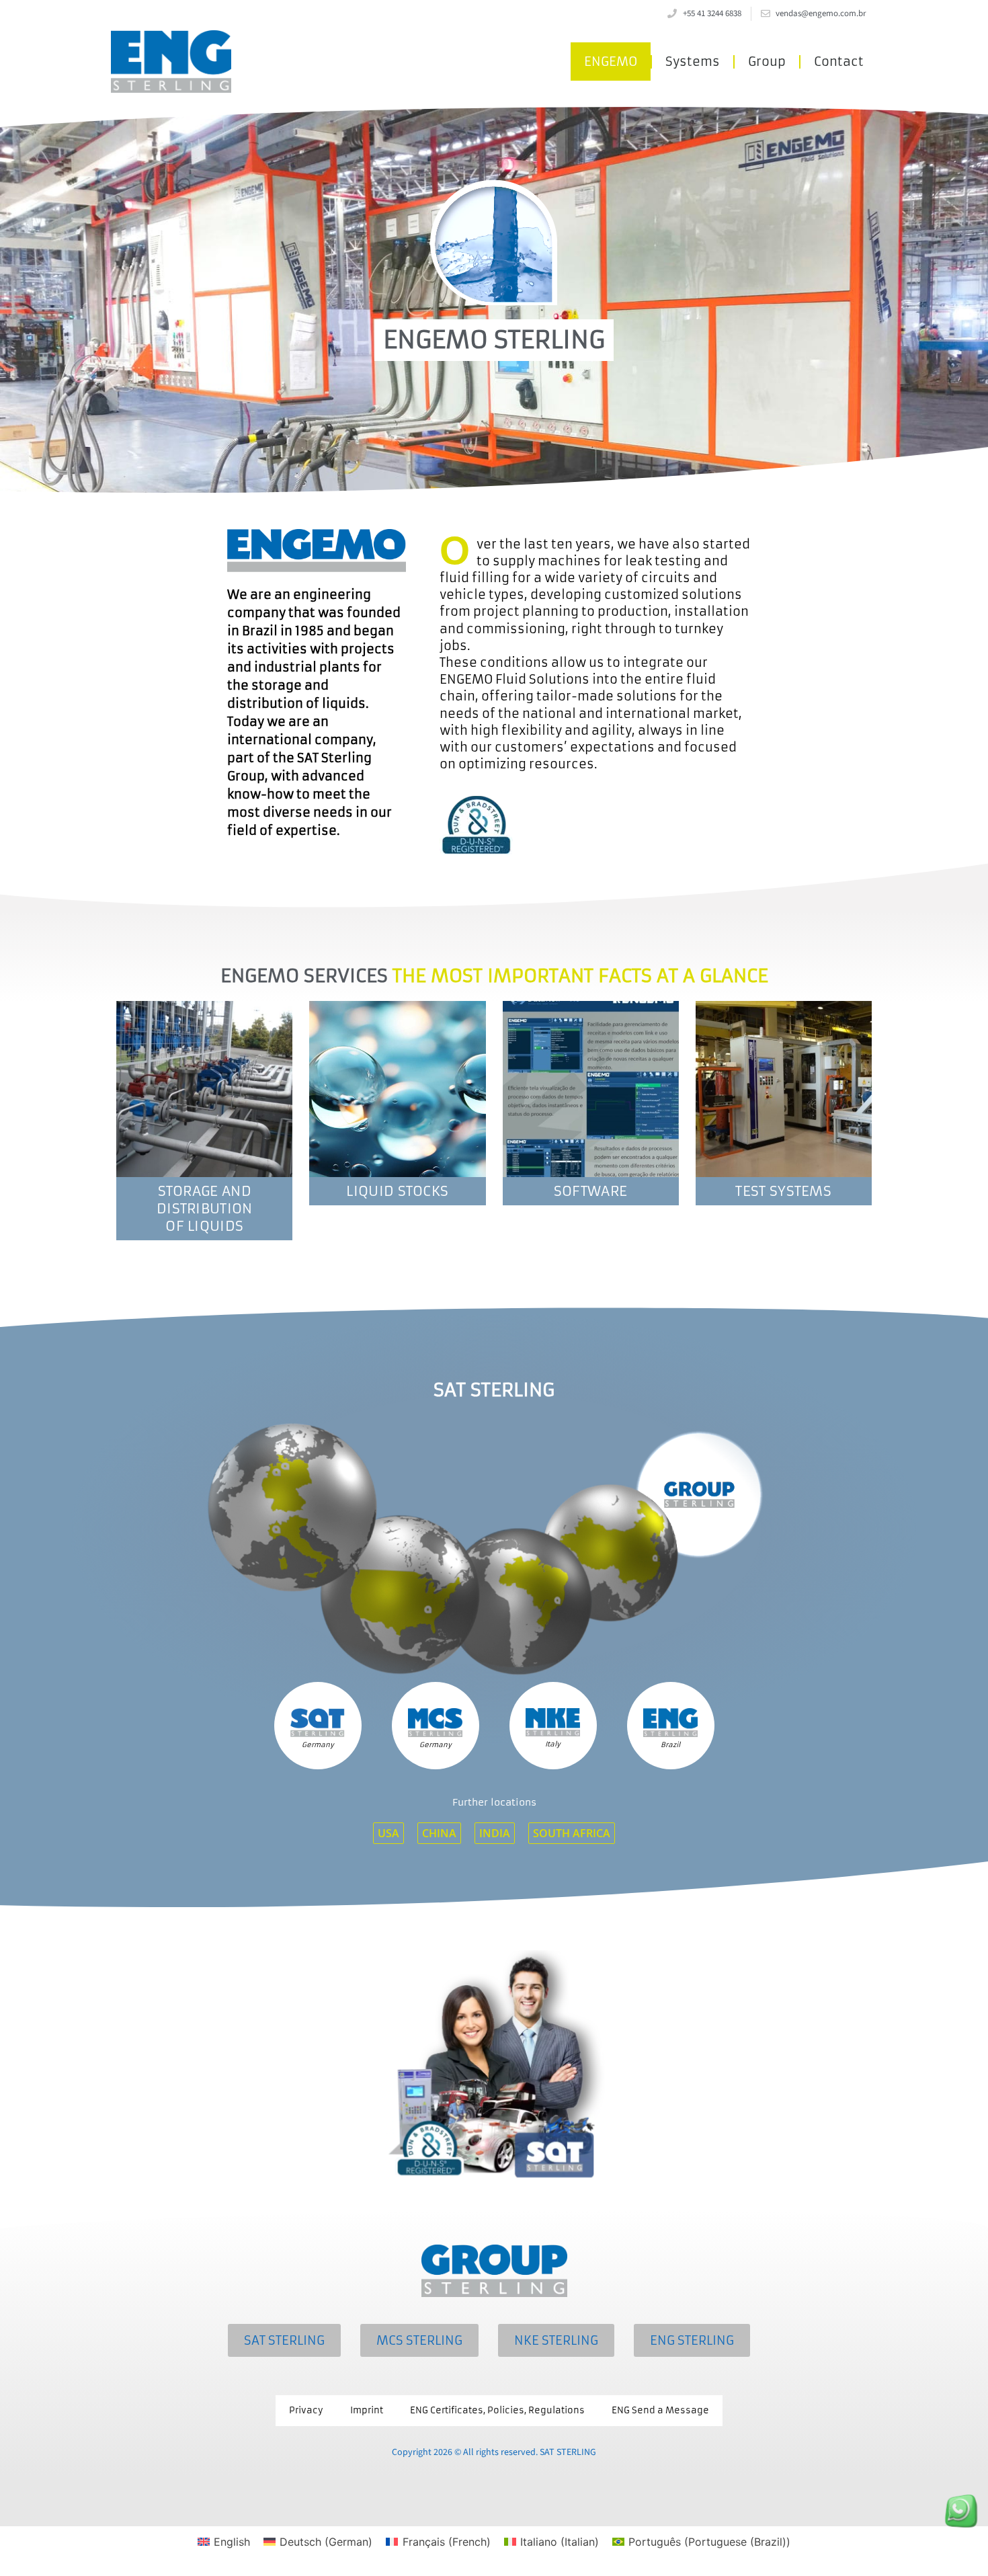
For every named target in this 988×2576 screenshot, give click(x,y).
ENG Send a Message (660, 2410)
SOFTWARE (590, 1191)
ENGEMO (611, 62)
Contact (839, 62)
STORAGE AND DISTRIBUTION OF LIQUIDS (205, 1208)
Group (767, 62)
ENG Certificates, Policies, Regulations (497, 2410)
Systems (693, 62)
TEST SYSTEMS (783, 1191)
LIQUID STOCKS (397, 1191)
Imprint (367, 2410)
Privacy (306, 2410)
